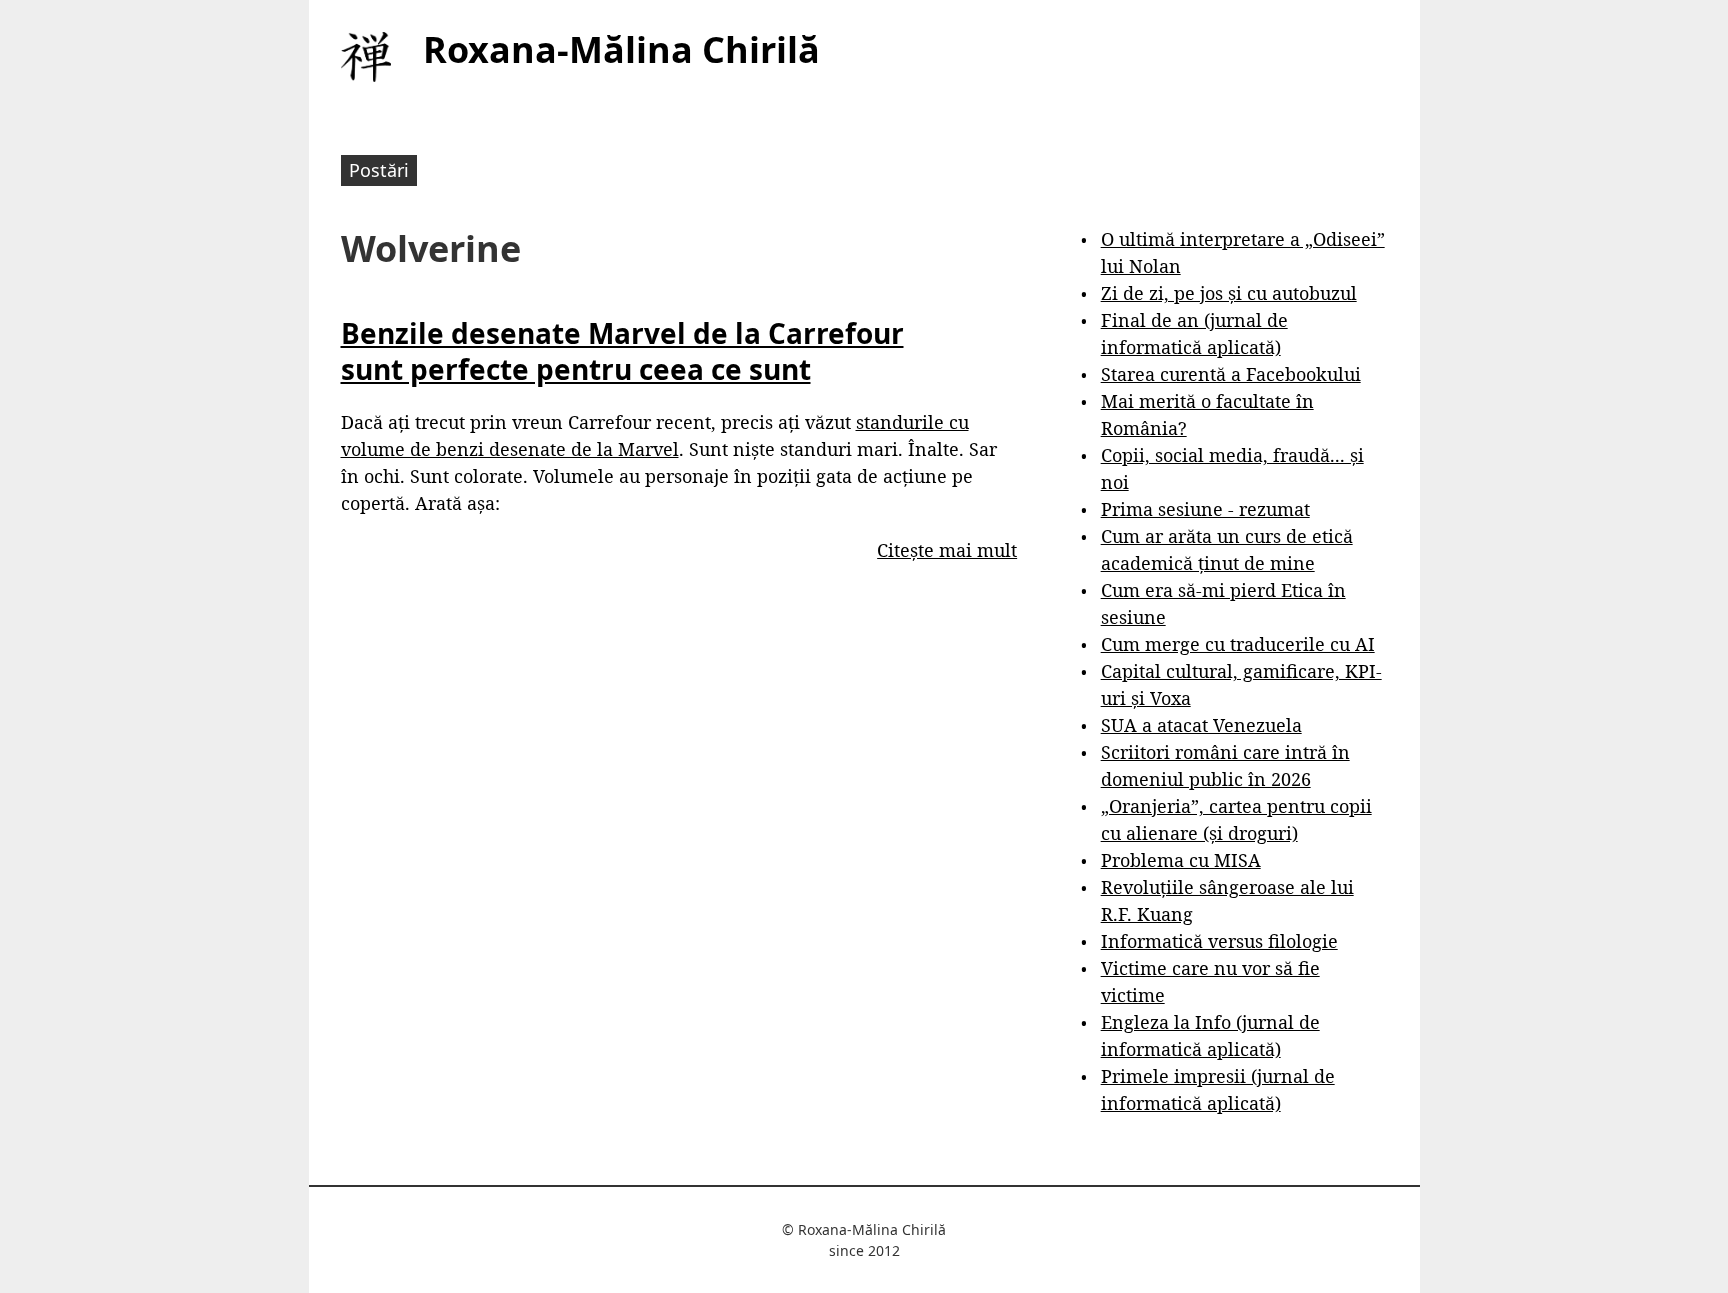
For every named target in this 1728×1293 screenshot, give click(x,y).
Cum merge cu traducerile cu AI (1238, 644)
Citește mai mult (947, 550)
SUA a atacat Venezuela (1201, 725)
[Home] (366, 57)
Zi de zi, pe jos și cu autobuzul (1229, 293)
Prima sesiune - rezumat (1205, 509)
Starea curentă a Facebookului (1231, 374)
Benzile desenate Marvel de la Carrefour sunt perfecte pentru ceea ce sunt (622, 351)
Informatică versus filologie (1219, 941)
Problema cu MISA (1181, 860)
